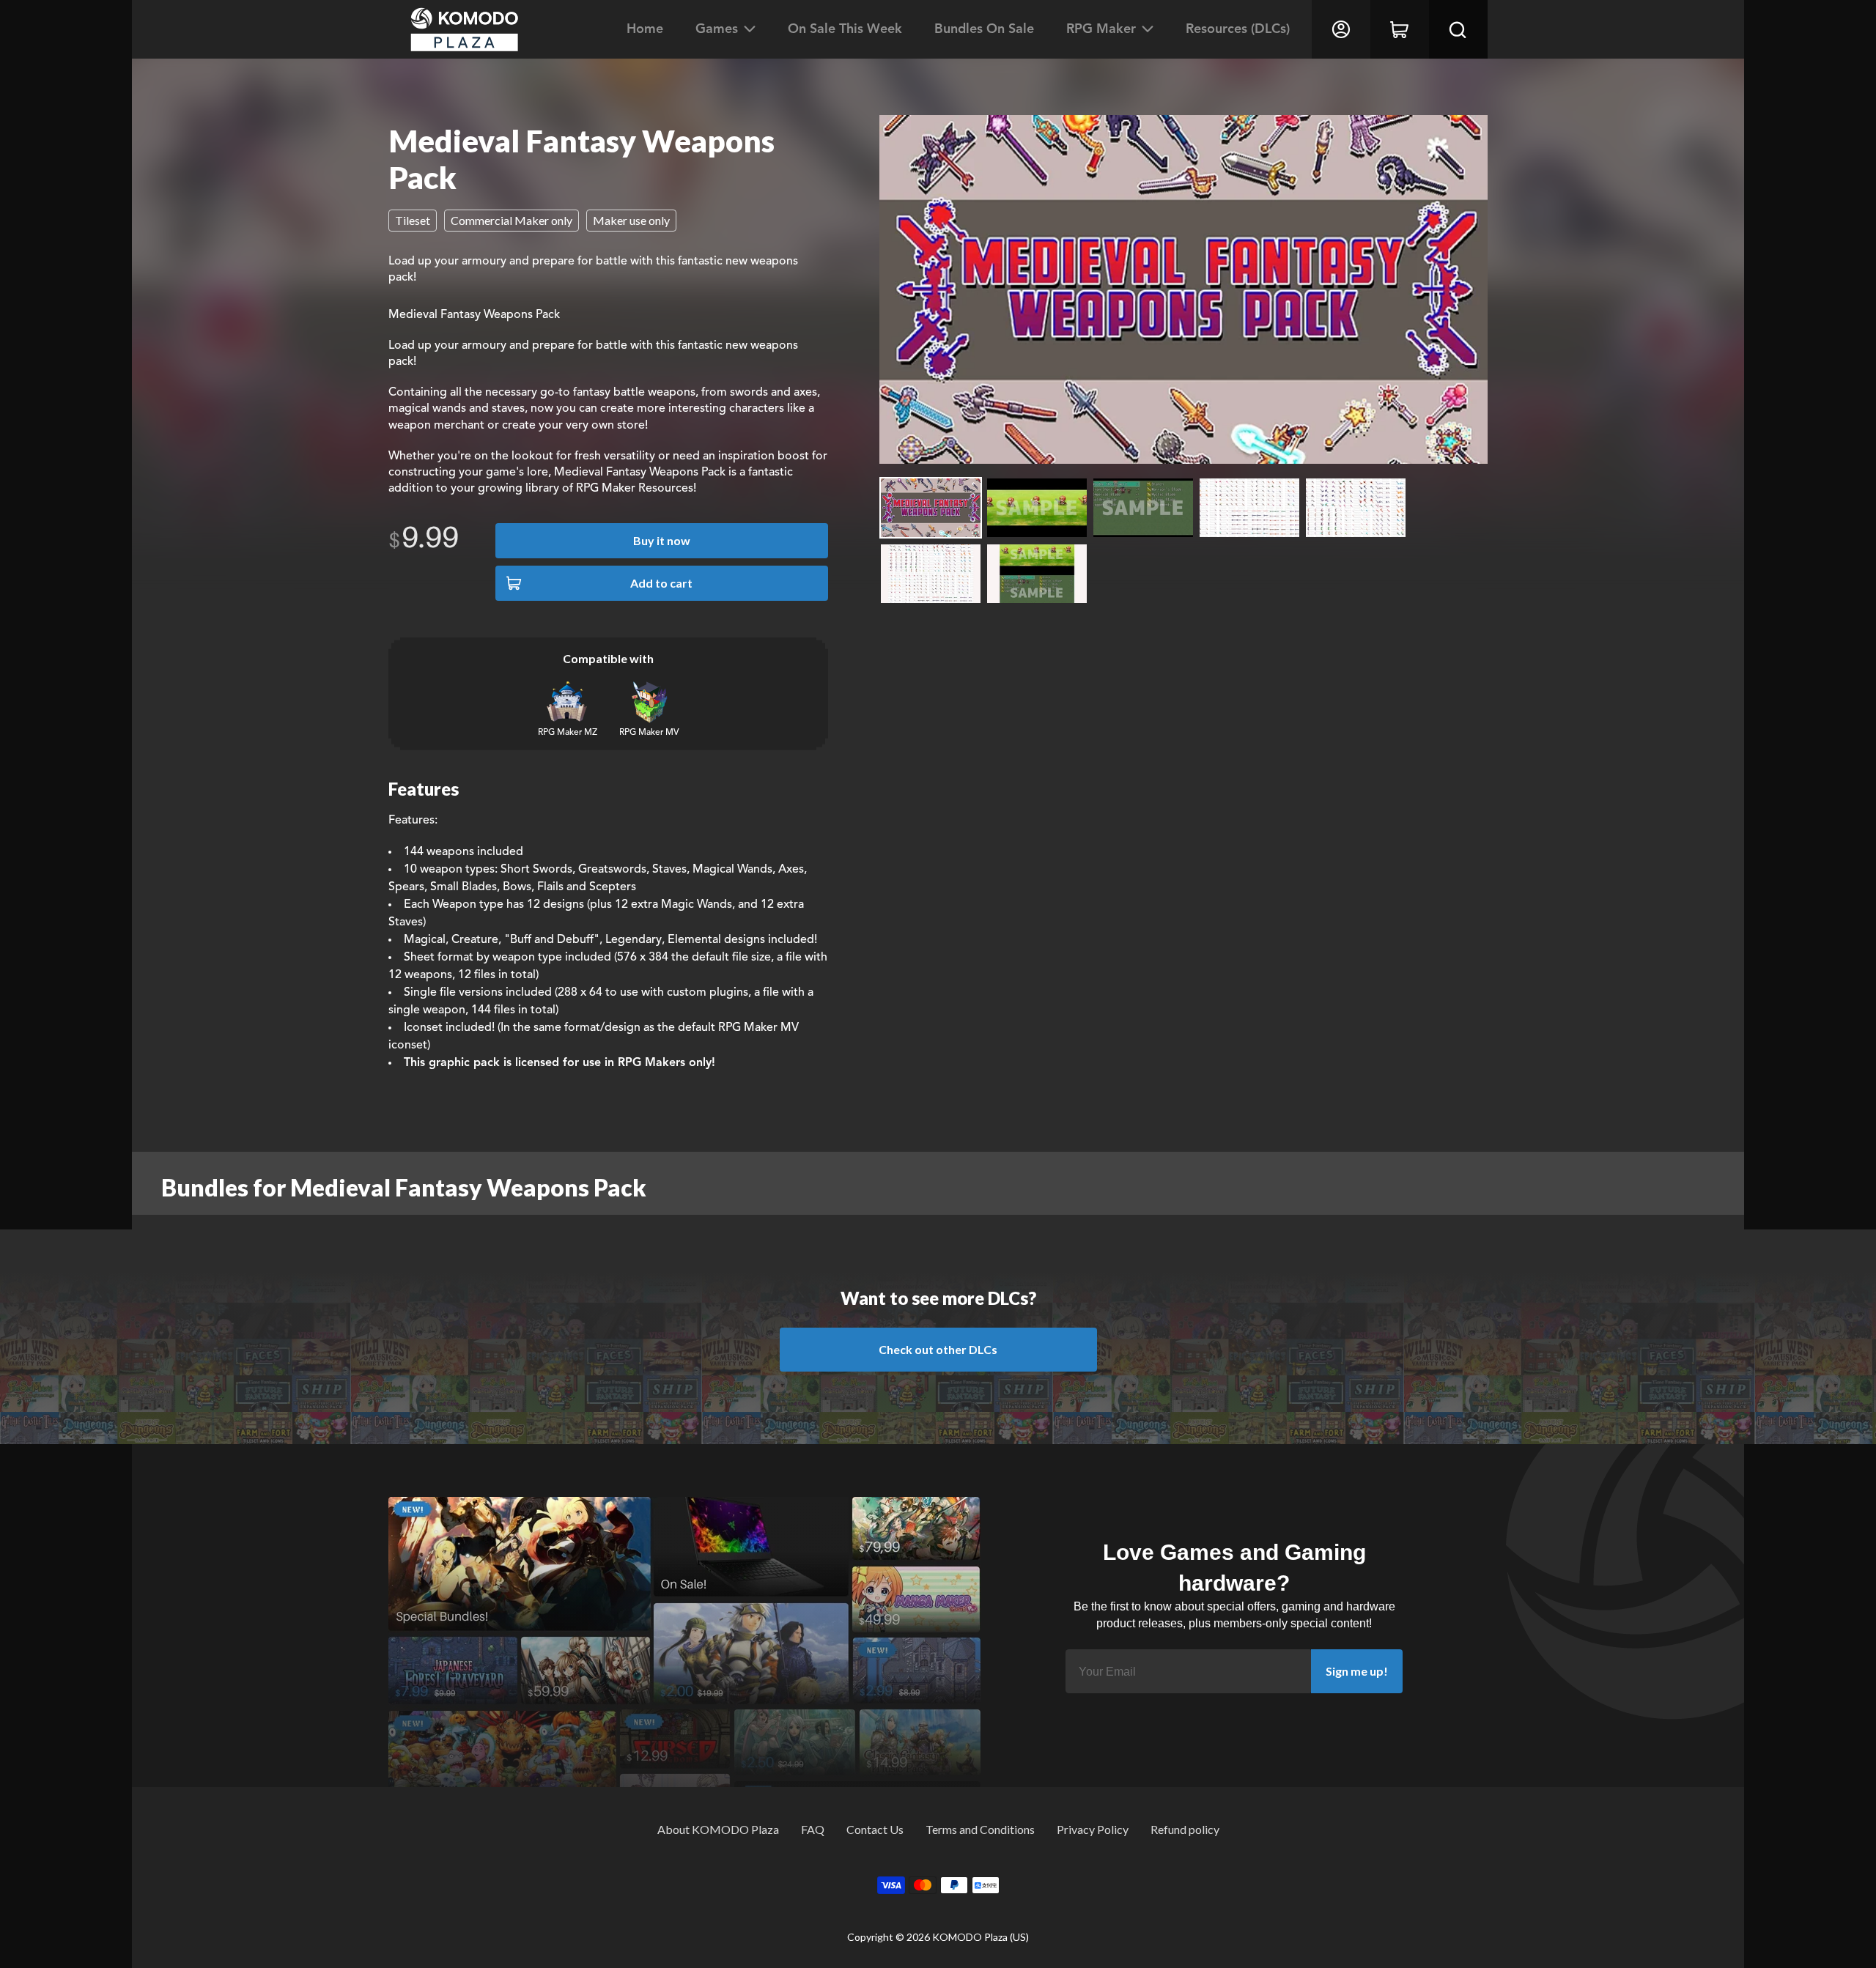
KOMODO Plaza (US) (981, 1937)
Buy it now (662, 540)
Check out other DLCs (938, 1349)
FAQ (813, 1829)
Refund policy (1185, 1829)
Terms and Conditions (980, 1829)
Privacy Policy (1093, 1829)
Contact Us (875, 1829)
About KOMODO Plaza (718, 1829)
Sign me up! (1357, 1671)
